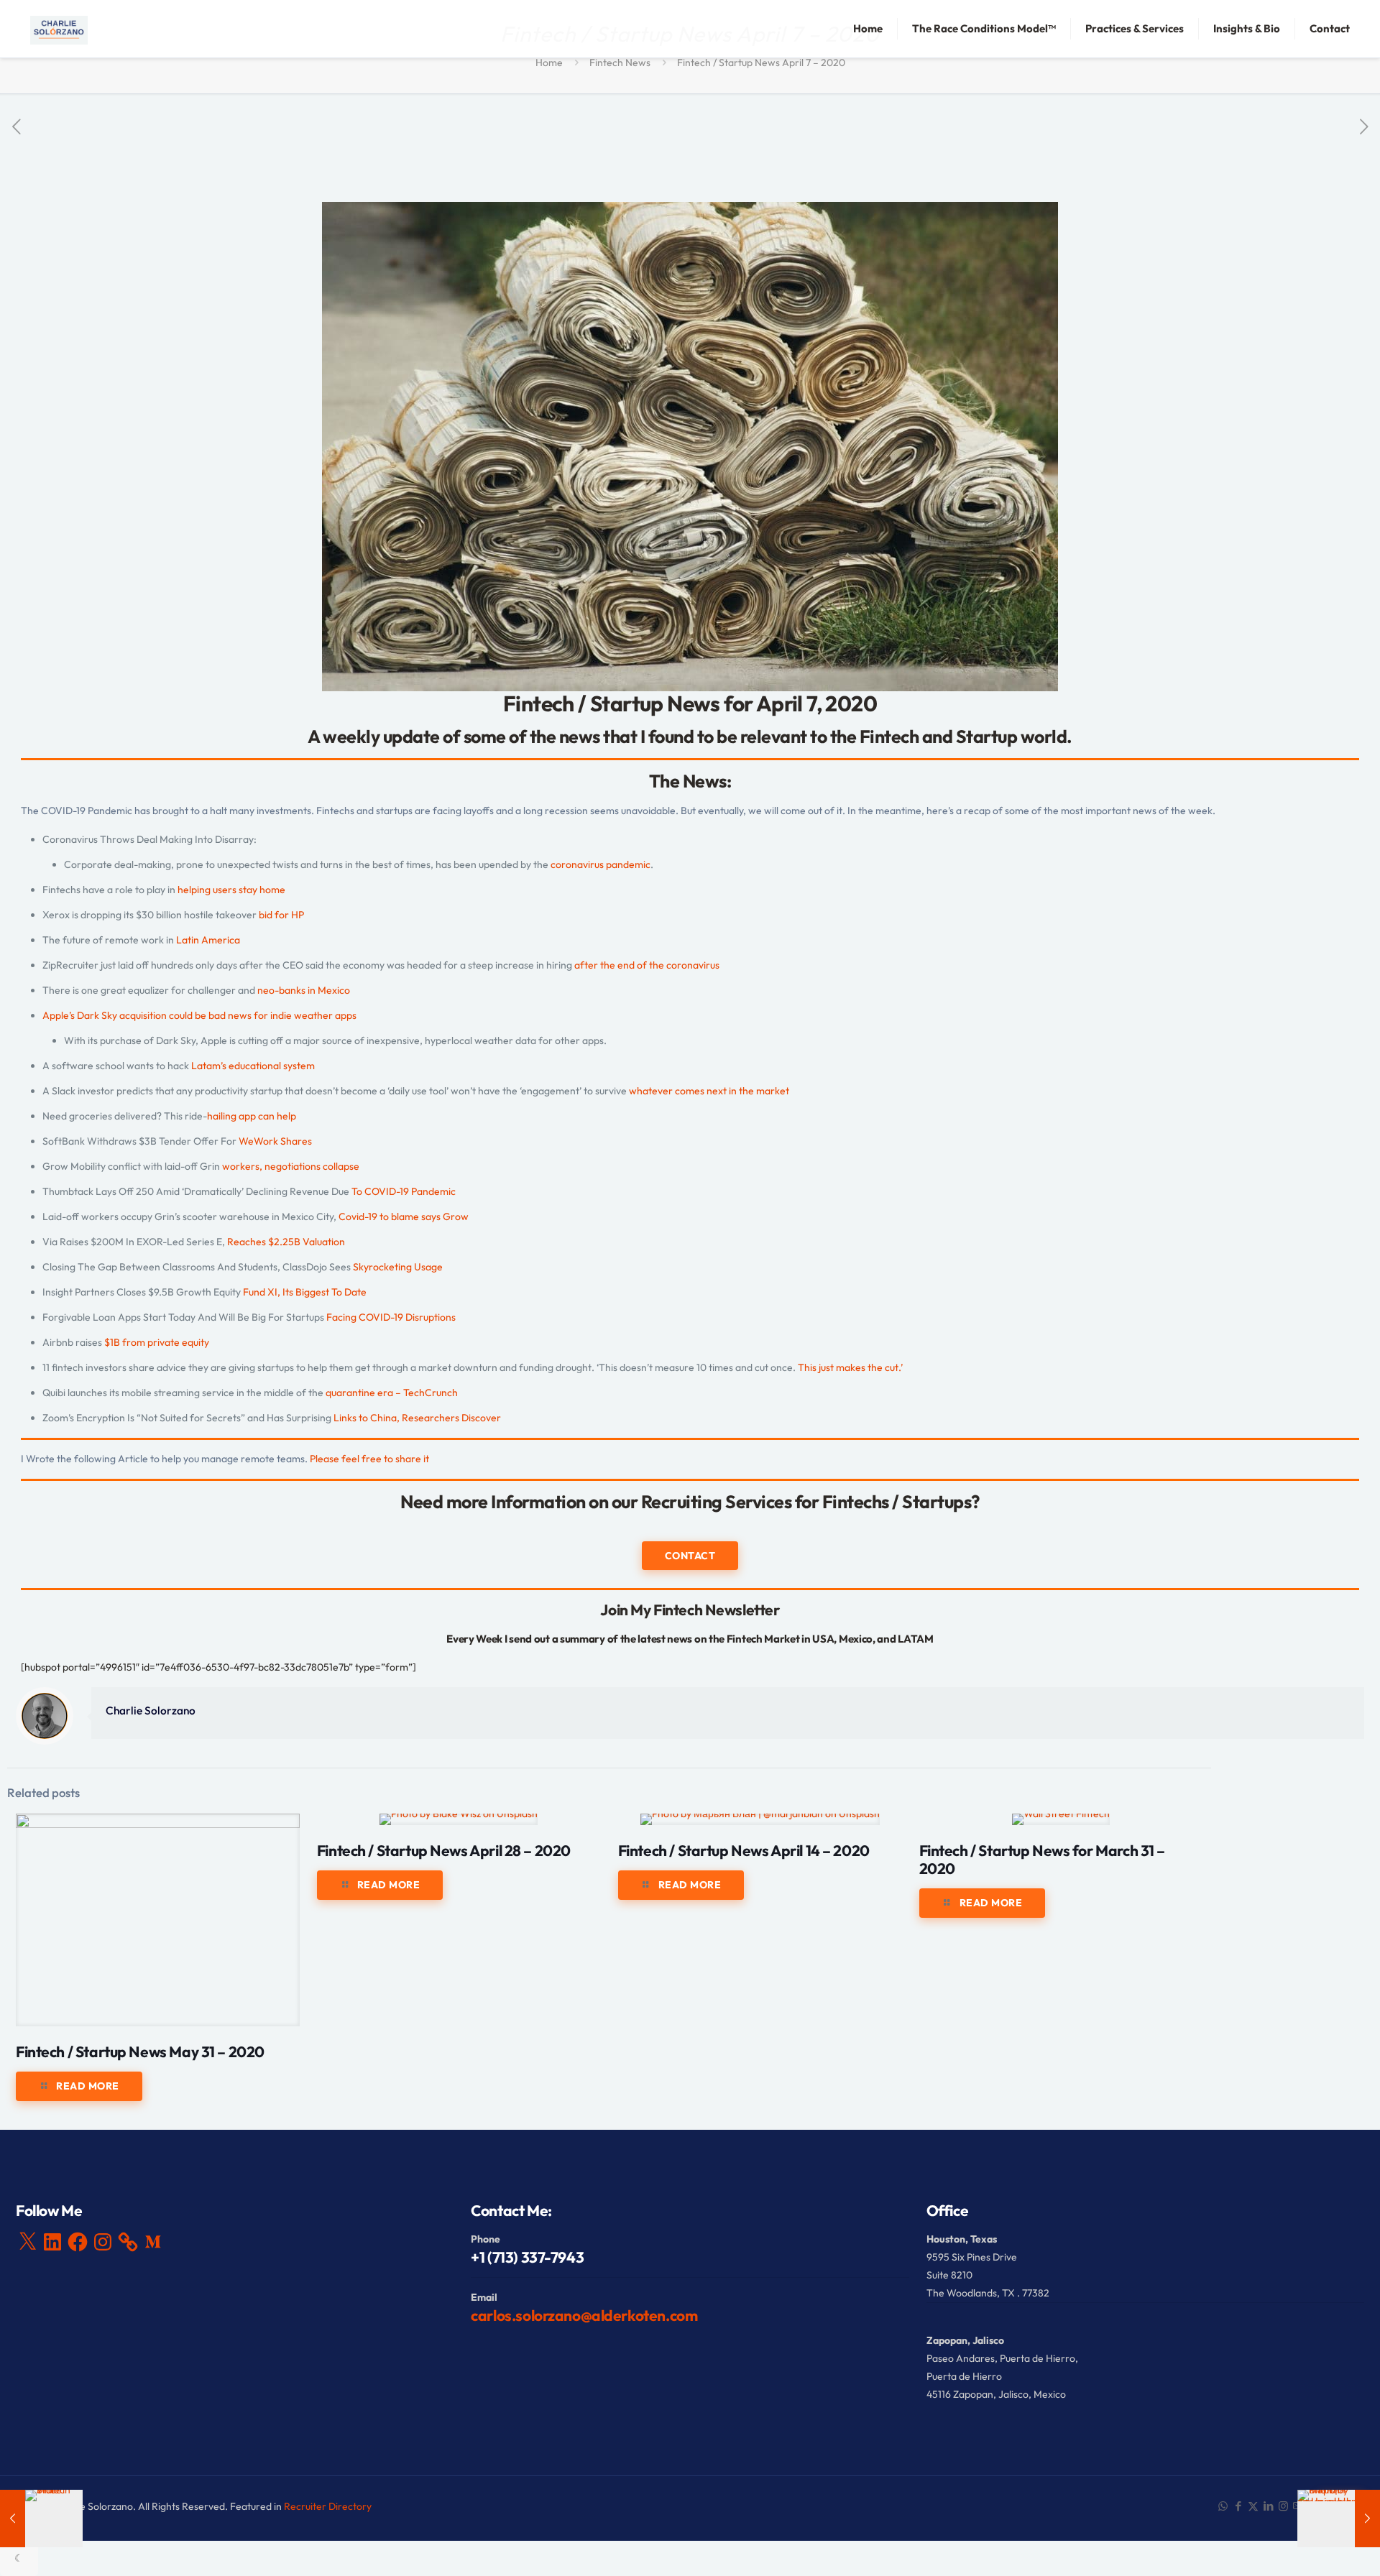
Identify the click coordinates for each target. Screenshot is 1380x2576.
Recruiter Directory (328, 2506)
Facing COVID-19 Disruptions (391, 1317)
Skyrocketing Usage (398, 1267)
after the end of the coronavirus (647, 965)
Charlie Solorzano (151, 1711)
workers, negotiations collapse (291, 1166)
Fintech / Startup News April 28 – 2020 (444, 1850)
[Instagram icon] (1283, 2506)
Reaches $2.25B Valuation (286, 1242)
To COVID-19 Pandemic (404, 1191)
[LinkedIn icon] (1268, 2506)
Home (549, 63)
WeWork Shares (276, 1141)
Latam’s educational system (253, 1066)
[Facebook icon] (1238, 2506)
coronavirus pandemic (601, 864)
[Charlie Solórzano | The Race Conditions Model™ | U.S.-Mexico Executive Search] (59, 29)
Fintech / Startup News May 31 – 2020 (140, 2051)
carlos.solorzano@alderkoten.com (584, 2315)
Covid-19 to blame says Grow (404, 1217)
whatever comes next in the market (709, 1091)
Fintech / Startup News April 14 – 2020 (744, 1850)
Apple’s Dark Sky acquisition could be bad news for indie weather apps (199, 1015)
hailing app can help (252, 1116)
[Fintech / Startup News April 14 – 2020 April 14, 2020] (1339, 2519)
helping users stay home (231, 890)
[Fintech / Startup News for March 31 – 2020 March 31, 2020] (41, 2519)
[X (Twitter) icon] (1253, 2506)
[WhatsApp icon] (1223, 2506)
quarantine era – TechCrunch (392, 1393)
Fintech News (620, 63)
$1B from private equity (157, 1342)
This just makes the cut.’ (850, 1367)
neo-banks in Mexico (304, 990)
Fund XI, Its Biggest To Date (305, 1292)
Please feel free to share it (369, 1459)
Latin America (208, 940)
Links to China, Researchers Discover (416, 1418)
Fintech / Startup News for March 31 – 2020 (1042, 1859)
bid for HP (281, 915)
